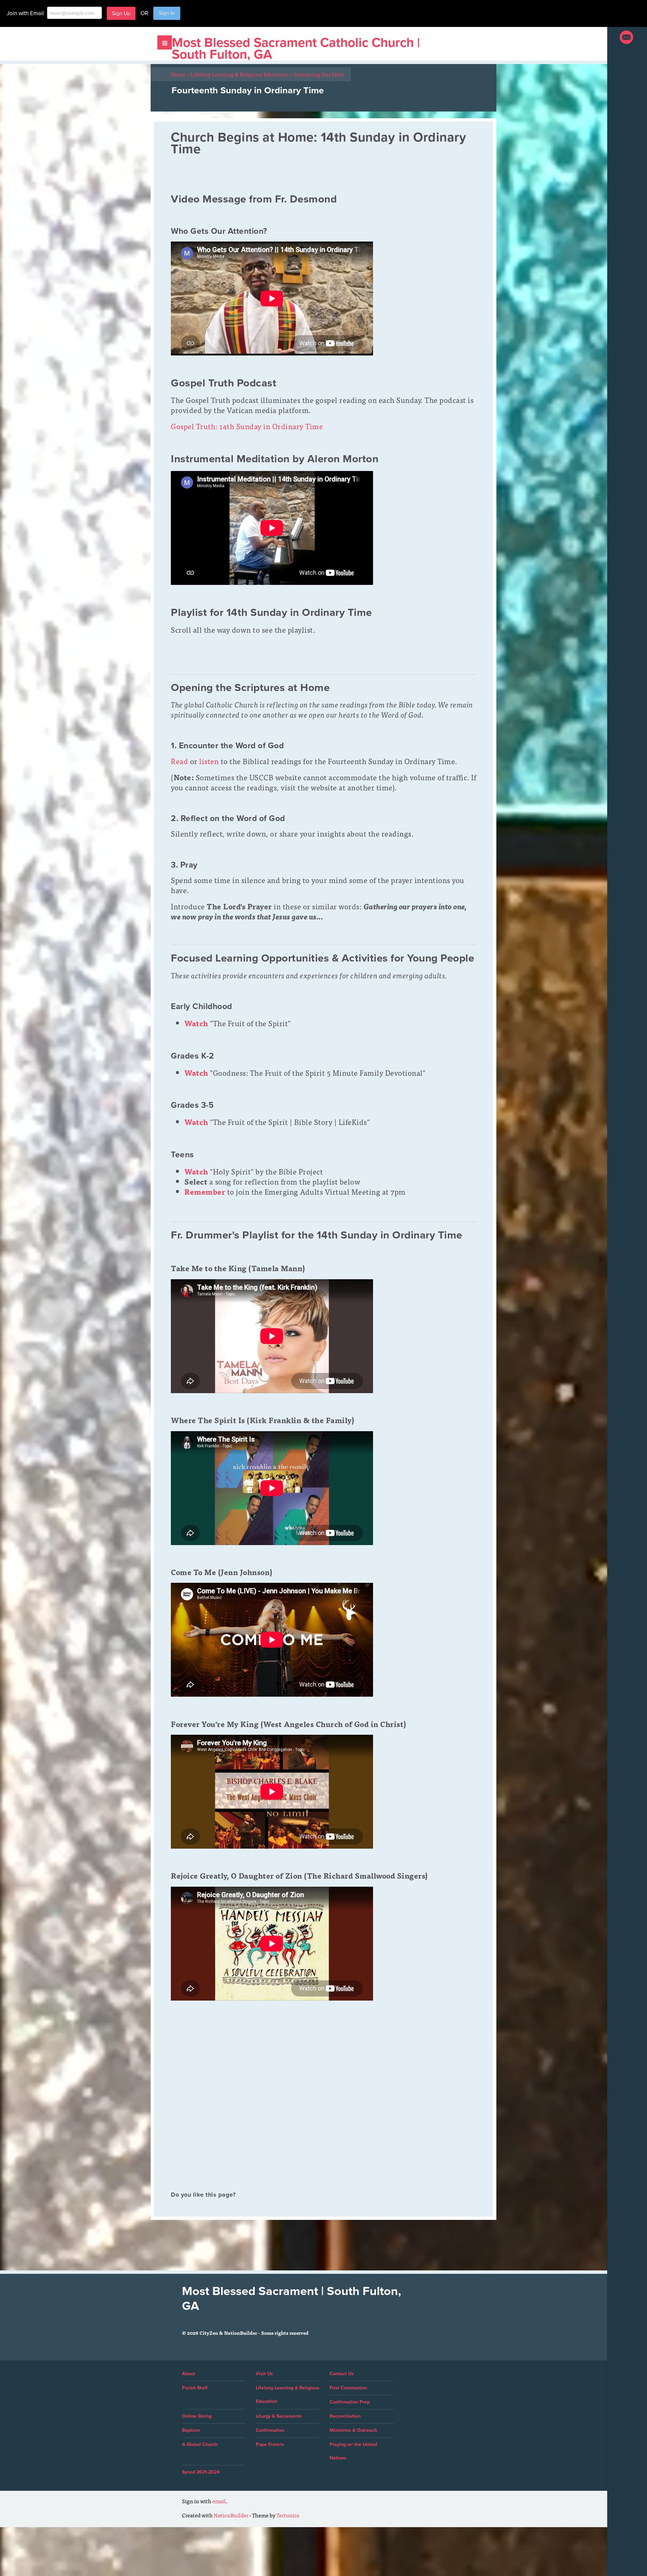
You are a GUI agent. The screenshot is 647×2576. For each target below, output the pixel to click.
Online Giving (197, 2416)
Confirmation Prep (350, 2402)
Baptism (191, 2430)
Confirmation (270, 2430)
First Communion (348, 2388)
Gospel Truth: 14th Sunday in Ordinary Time (247, 426)
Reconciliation (345, 2416)
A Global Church (200, 2444)
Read (179, 761)
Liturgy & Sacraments (279, 2416)
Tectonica (288, 2515)
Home (180, 74)
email (219, 2501)
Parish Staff (195, 2388)
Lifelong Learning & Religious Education (241, 74)
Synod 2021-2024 (201, 2472)
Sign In (167, 13)
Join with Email (25, 13)
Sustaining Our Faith (319, 74)
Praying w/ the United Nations (353, 2451)
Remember (205, 1191)
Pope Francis (270, 2444)
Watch (196, 1171)
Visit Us (264, 2374)
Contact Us (342, 2374)
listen (209, 761)
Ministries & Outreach (353, 2430)
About (189, 2374)
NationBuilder (231, 2515)
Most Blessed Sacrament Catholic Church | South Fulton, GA (296, 49)
